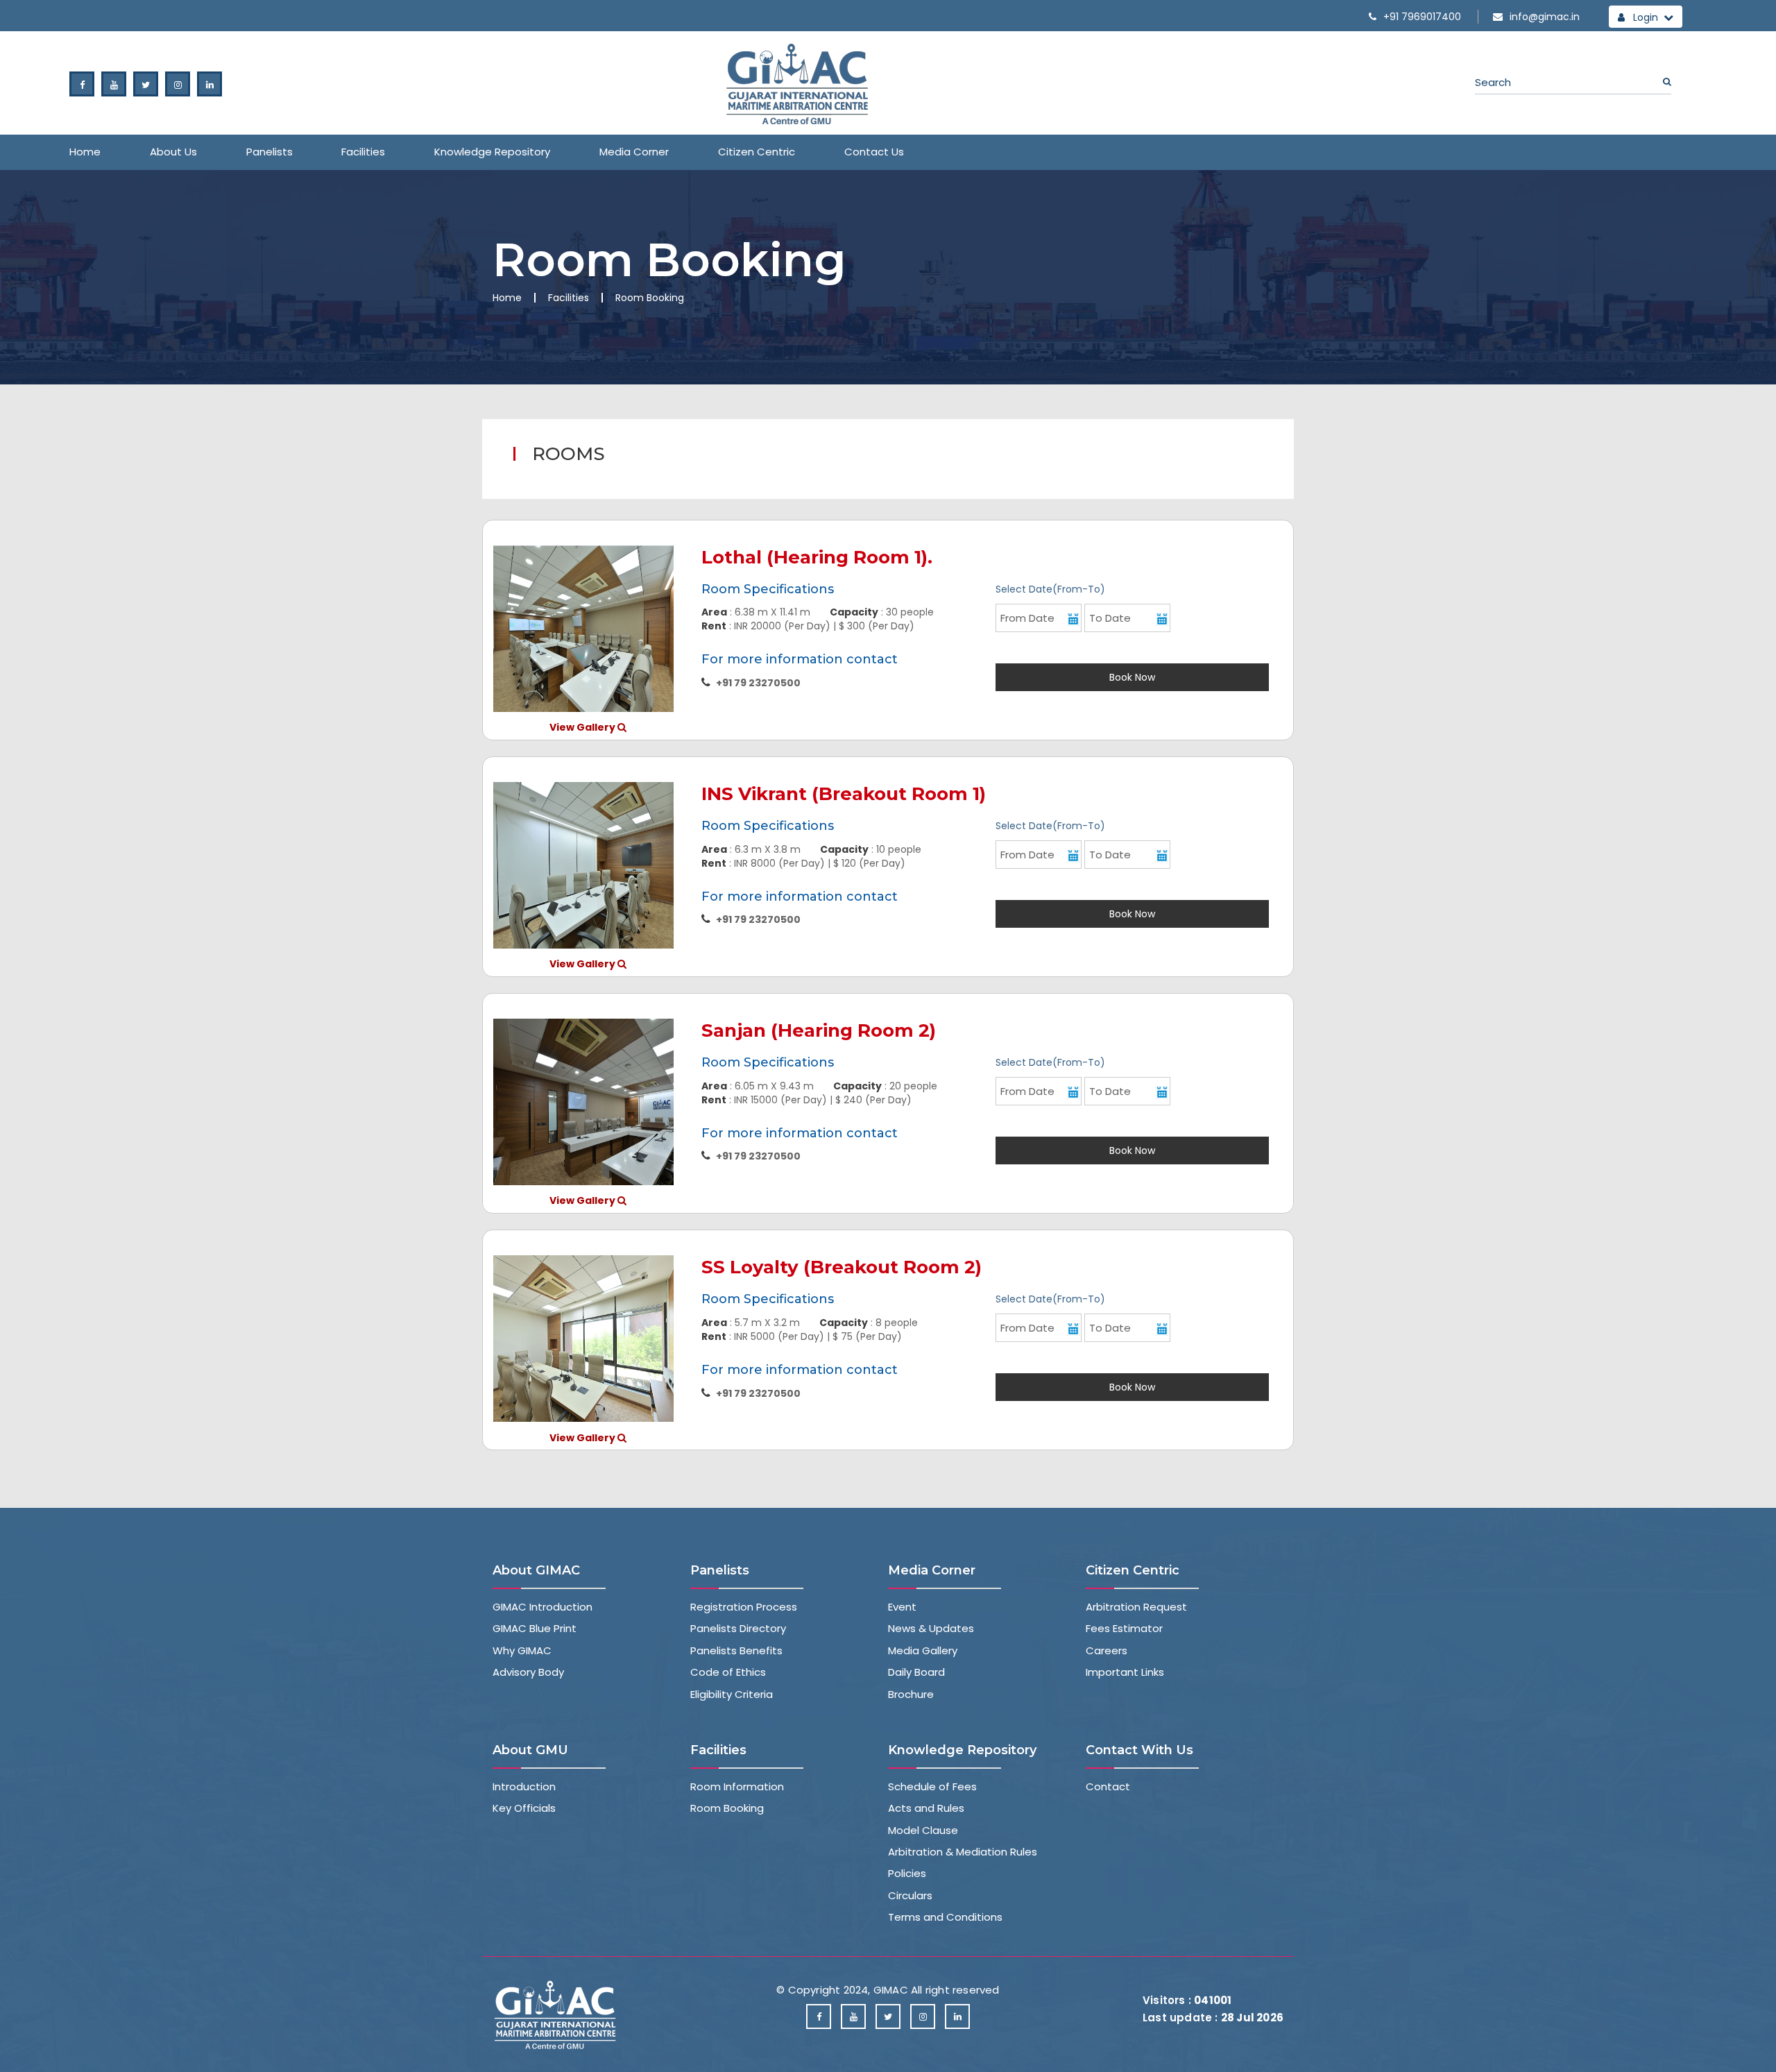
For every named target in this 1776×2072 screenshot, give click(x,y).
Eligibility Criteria (732, 1694)
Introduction (524, 1786)
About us (173, 152)
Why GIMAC (522, 1650)
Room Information (737, 1786)
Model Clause (923, 1830)
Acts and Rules (926, 1808)
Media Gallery (923, 1650)
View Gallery (583, 727)
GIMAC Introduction (543, 1607)
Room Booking (727, 1808)
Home (85, 152)
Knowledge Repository (492, 152)
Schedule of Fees (932, 1786)
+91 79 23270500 (758, 683)
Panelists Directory (738, 1628)
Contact (1108, 1786)
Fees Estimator (1124, 1628)
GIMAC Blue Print (535, 1628)
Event (902, 1607)
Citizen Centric (757, 152)
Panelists (270, 152)
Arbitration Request (1136, 1607)
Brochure (911, 1694)
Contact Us (874, 152)
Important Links (1125, 1672)
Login (1644, 17)
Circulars (910, 1895)
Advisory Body (528, 1672)
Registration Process (744, 1607)
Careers (1107, 1650)
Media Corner (634, 152)
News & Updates (931, 1628)
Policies (907, 1873)
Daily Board (916, 1672)
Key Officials (524, 1808)
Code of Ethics (728, 1672)
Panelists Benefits (736, 1650)
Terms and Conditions (945, 1917)
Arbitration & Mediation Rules (963, 1852)
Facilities (363, 152)
